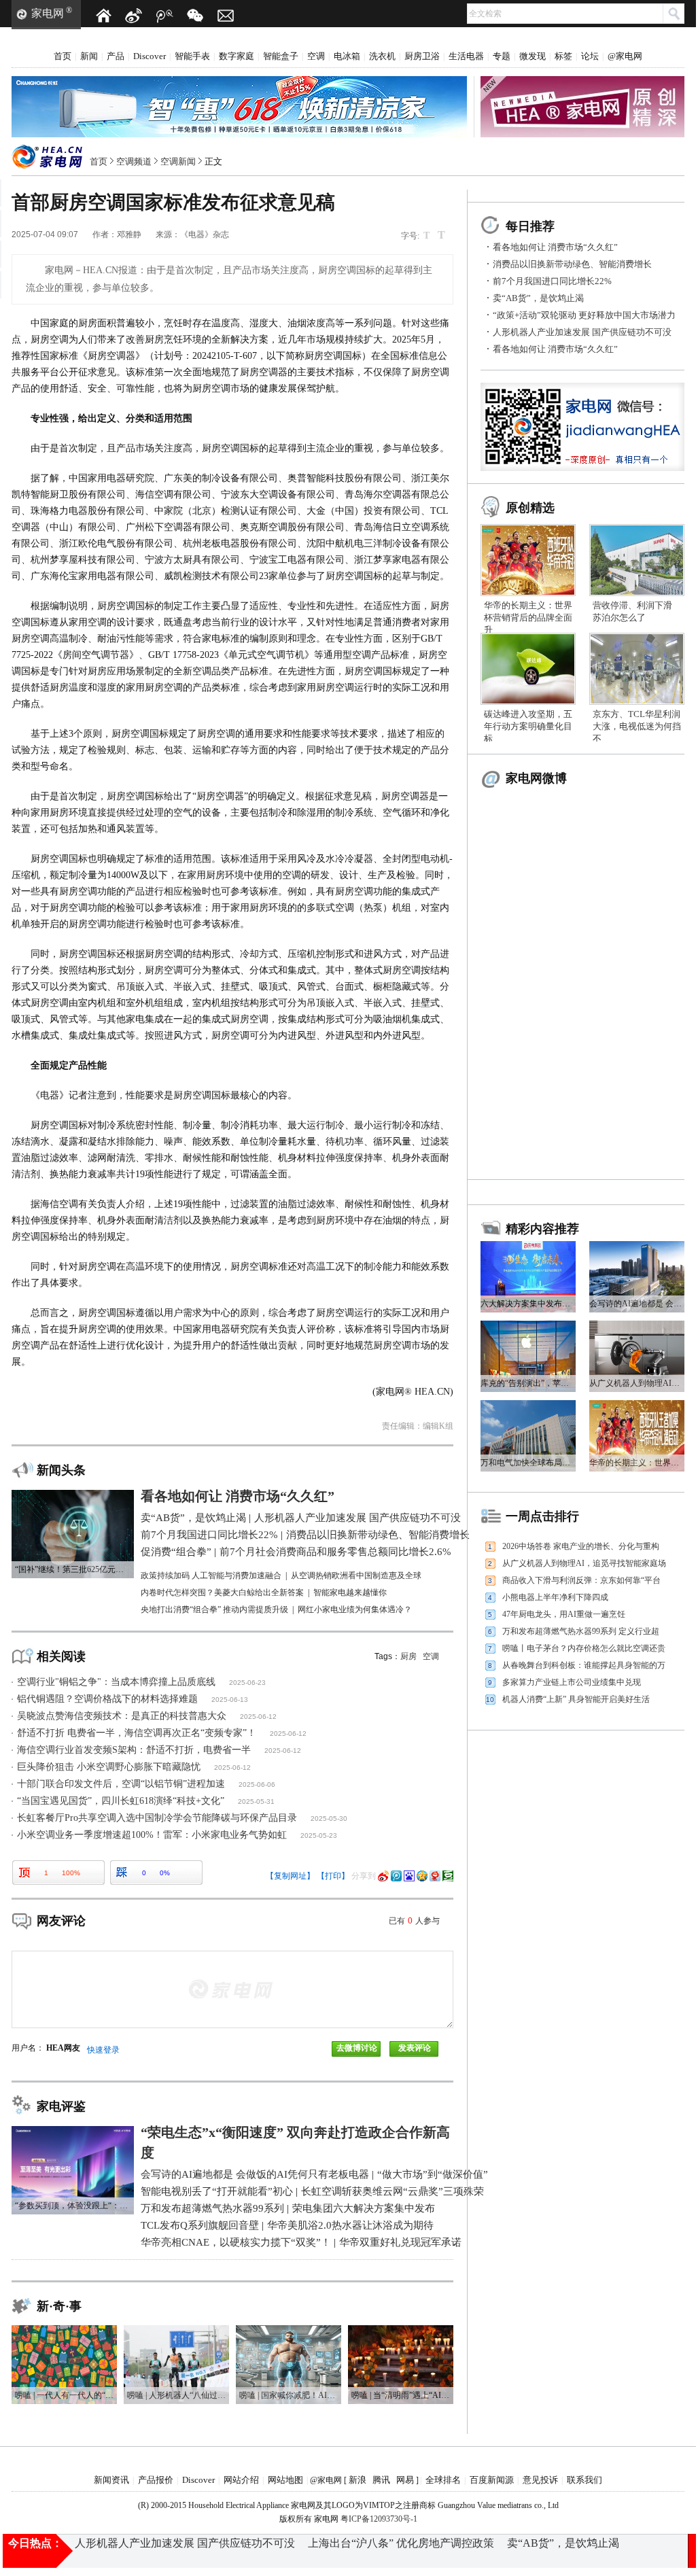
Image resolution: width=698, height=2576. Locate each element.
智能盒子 (281, 56)
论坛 (590, 56)
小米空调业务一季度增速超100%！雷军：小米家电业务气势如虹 (152, 1835)
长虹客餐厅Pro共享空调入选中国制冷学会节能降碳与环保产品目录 (157, 1818)
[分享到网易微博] (435, 1876)
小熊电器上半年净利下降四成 (555, 1597)
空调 (316, 56)
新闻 (89, 56)
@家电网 (625, 56)
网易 (405, 2480)
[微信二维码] (195, 16)
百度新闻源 (492, 2480)
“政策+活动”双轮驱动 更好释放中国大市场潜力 (584, 315)
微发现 (533, 56)
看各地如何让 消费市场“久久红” (555, 247)
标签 (563, 56)
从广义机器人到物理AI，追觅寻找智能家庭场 (584, 1563)
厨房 (408, 1656)
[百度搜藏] (409, 1876)
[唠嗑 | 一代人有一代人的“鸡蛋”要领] (64, 2330)
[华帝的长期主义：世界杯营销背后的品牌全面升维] (528, 529)
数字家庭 (237, 56)
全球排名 (443, 2480)
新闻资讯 (111, 2480)
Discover (150, 56)
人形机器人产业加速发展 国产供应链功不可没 (582, 332)
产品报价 (156, 2480)
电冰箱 (347, 56)
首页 (63, 56)
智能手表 (192, 56)
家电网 (48, 13)
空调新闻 (178, 161)
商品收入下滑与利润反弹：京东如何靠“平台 (581, 1580)
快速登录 (103, 2050)
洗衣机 (382, 56)
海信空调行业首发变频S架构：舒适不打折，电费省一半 (134, 1750)
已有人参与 (414, 1921)
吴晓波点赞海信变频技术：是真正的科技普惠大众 (122, 1716)
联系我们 (584, 2480)
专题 (502, 56)
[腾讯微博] (164, 16)
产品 (116, 56)
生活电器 (466, 56)
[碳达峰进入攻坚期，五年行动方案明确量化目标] (528, 638)
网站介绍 (241, 2480)
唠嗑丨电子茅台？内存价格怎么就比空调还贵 (584, 1648)
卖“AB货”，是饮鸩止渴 (538, 298)
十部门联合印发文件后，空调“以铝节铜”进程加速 (121, 1784)
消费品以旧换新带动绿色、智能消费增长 (572, 264)
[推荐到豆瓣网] (448, 1876)
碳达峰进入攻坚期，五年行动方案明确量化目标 (528, 726)
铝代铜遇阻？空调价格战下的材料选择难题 (107, 1699)
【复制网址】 (290, 1876)
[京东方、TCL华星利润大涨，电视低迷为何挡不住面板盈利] (637, 638)
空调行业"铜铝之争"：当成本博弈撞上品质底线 (116, 1682)
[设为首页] (103, 16)
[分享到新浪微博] (383, 1876)
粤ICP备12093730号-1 (379, 2519)
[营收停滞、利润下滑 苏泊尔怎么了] (637, 529)
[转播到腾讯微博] (396, 1876)
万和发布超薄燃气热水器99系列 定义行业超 (581, 1631)
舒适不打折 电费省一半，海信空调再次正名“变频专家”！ (137, 1733)
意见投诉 (540, 2480)
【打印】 (333, 1876)
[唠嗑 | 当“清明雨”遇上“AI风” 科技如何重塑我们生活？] (401, 2330)
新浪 (357, 2480)
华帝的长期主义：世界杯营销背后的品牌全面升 (528, 617)
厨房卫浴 (422, 56)
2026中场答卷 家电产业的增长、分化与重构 (581, 1546)
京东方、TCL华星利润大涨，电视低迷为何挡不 (637, 726)
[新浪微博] (134, 16)
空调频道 (134, 161)
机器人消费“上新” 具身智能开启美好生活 (576, 1699)
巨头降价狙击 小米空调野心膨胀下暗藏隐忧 (109, 1767)
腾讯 (381, 2480)
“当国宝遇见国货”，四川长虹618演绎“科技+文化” (121, 1801)
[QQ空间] (422, 1876)
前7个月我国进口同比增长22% (552, 281)
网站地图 (285, 2480)
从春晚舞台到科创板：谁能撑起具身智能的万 (584, 1665)
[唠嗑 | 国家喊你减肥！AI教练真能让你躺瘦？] (289, 2330)
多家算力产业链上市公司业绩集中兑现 (572, 1682)
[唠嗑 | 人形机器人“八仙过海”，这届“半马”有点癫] (176, 2330)
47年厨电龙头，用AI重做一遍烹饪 (564, 1614)
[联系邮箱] (226, 16)
